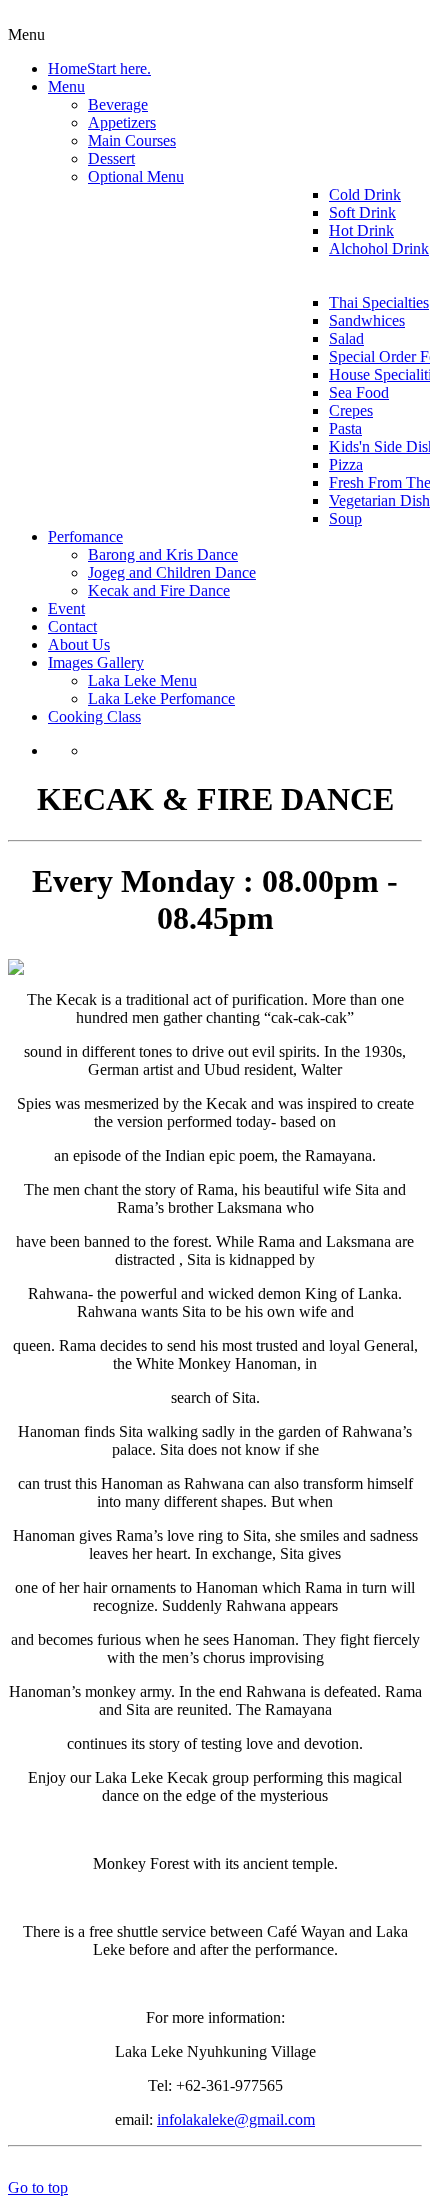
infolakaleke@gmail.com (236, 2119)
